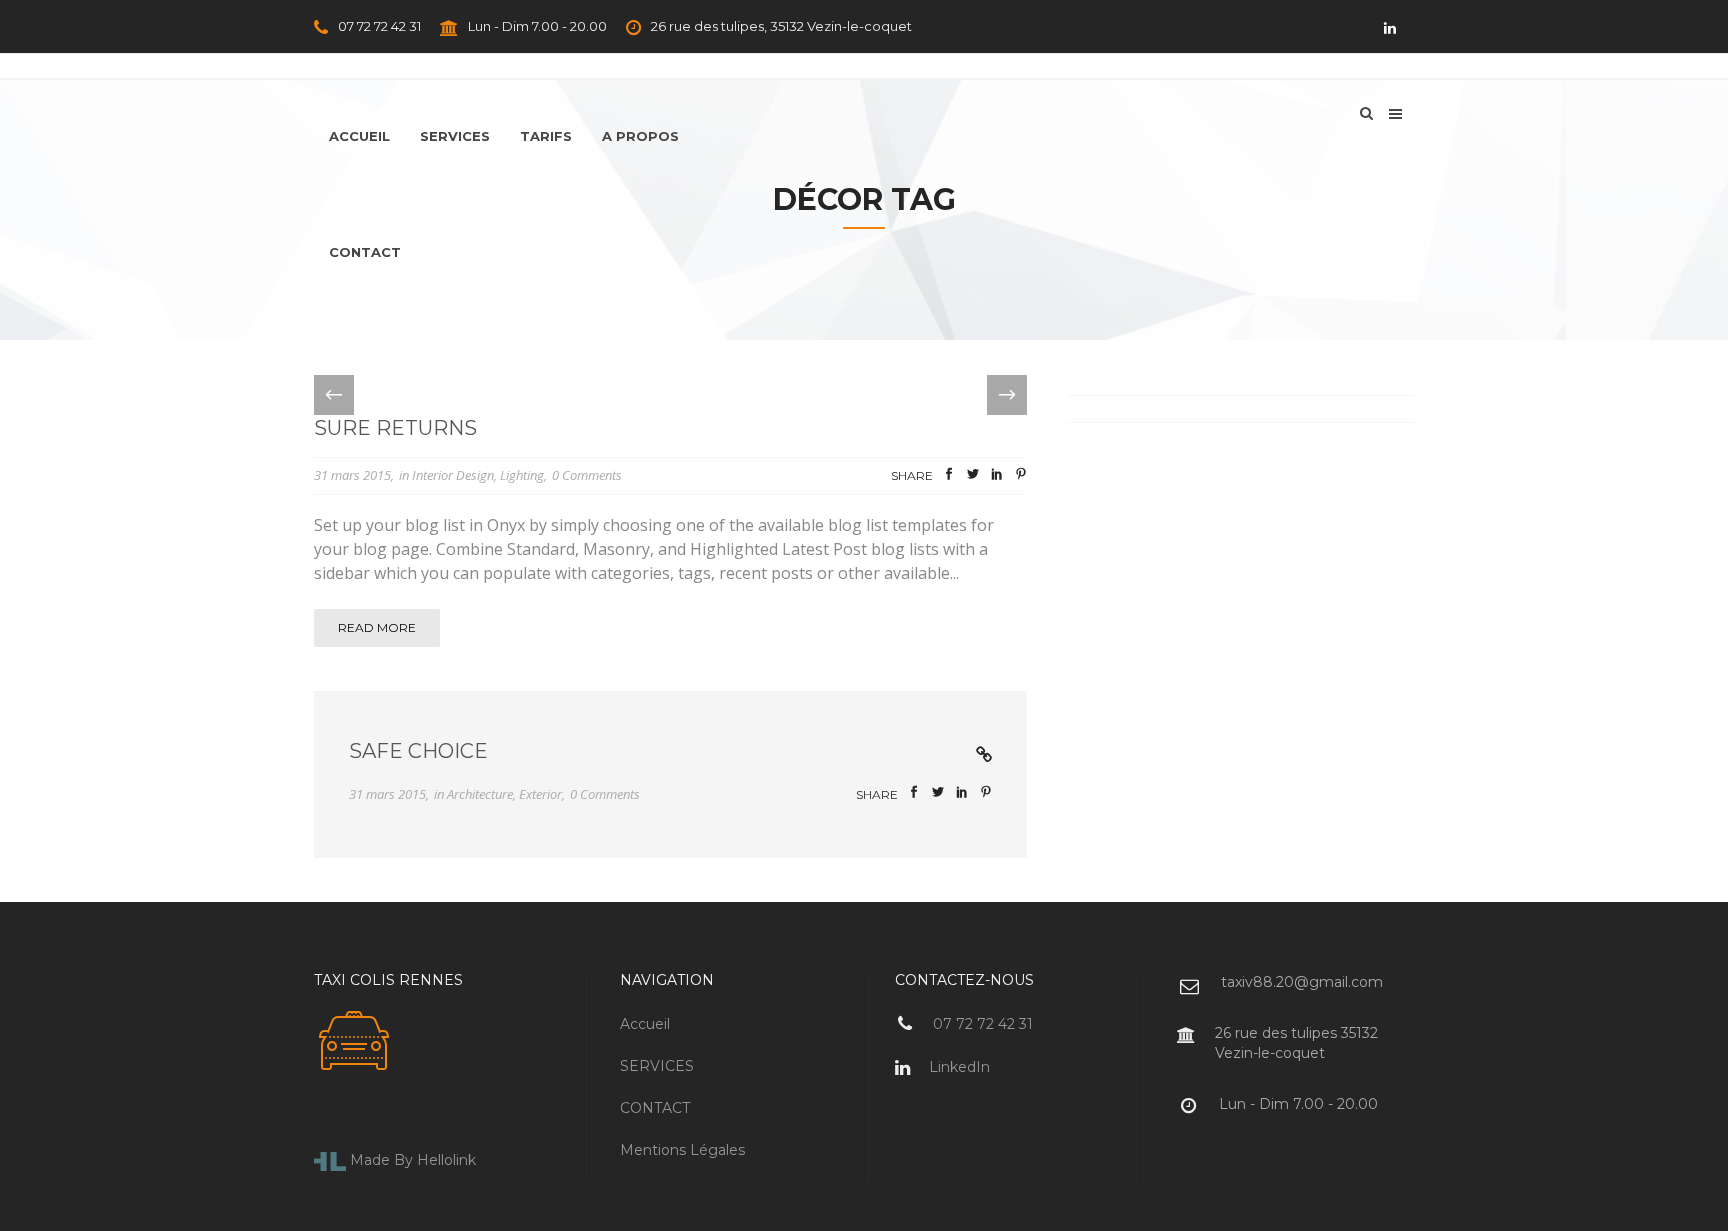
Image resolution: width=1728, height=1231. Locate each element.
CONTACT (655, 1108)
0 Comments (587, 475)
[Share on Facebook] (949, 477)
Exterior (540, 794)
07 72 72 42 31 (378, 26)
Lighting (522, 475)
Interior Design (453, 475)
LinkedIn (957, 1067)
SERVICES (657, 1066)
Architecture (480, 794)
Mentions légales (682, 1150)
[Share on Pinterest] (1021, 477)
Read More (377, 627)
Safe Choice (418, 751)
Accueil (645, 1024)
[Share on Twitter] (973, 477)
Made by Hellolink (411, 1160)
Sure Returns (395, 428)
